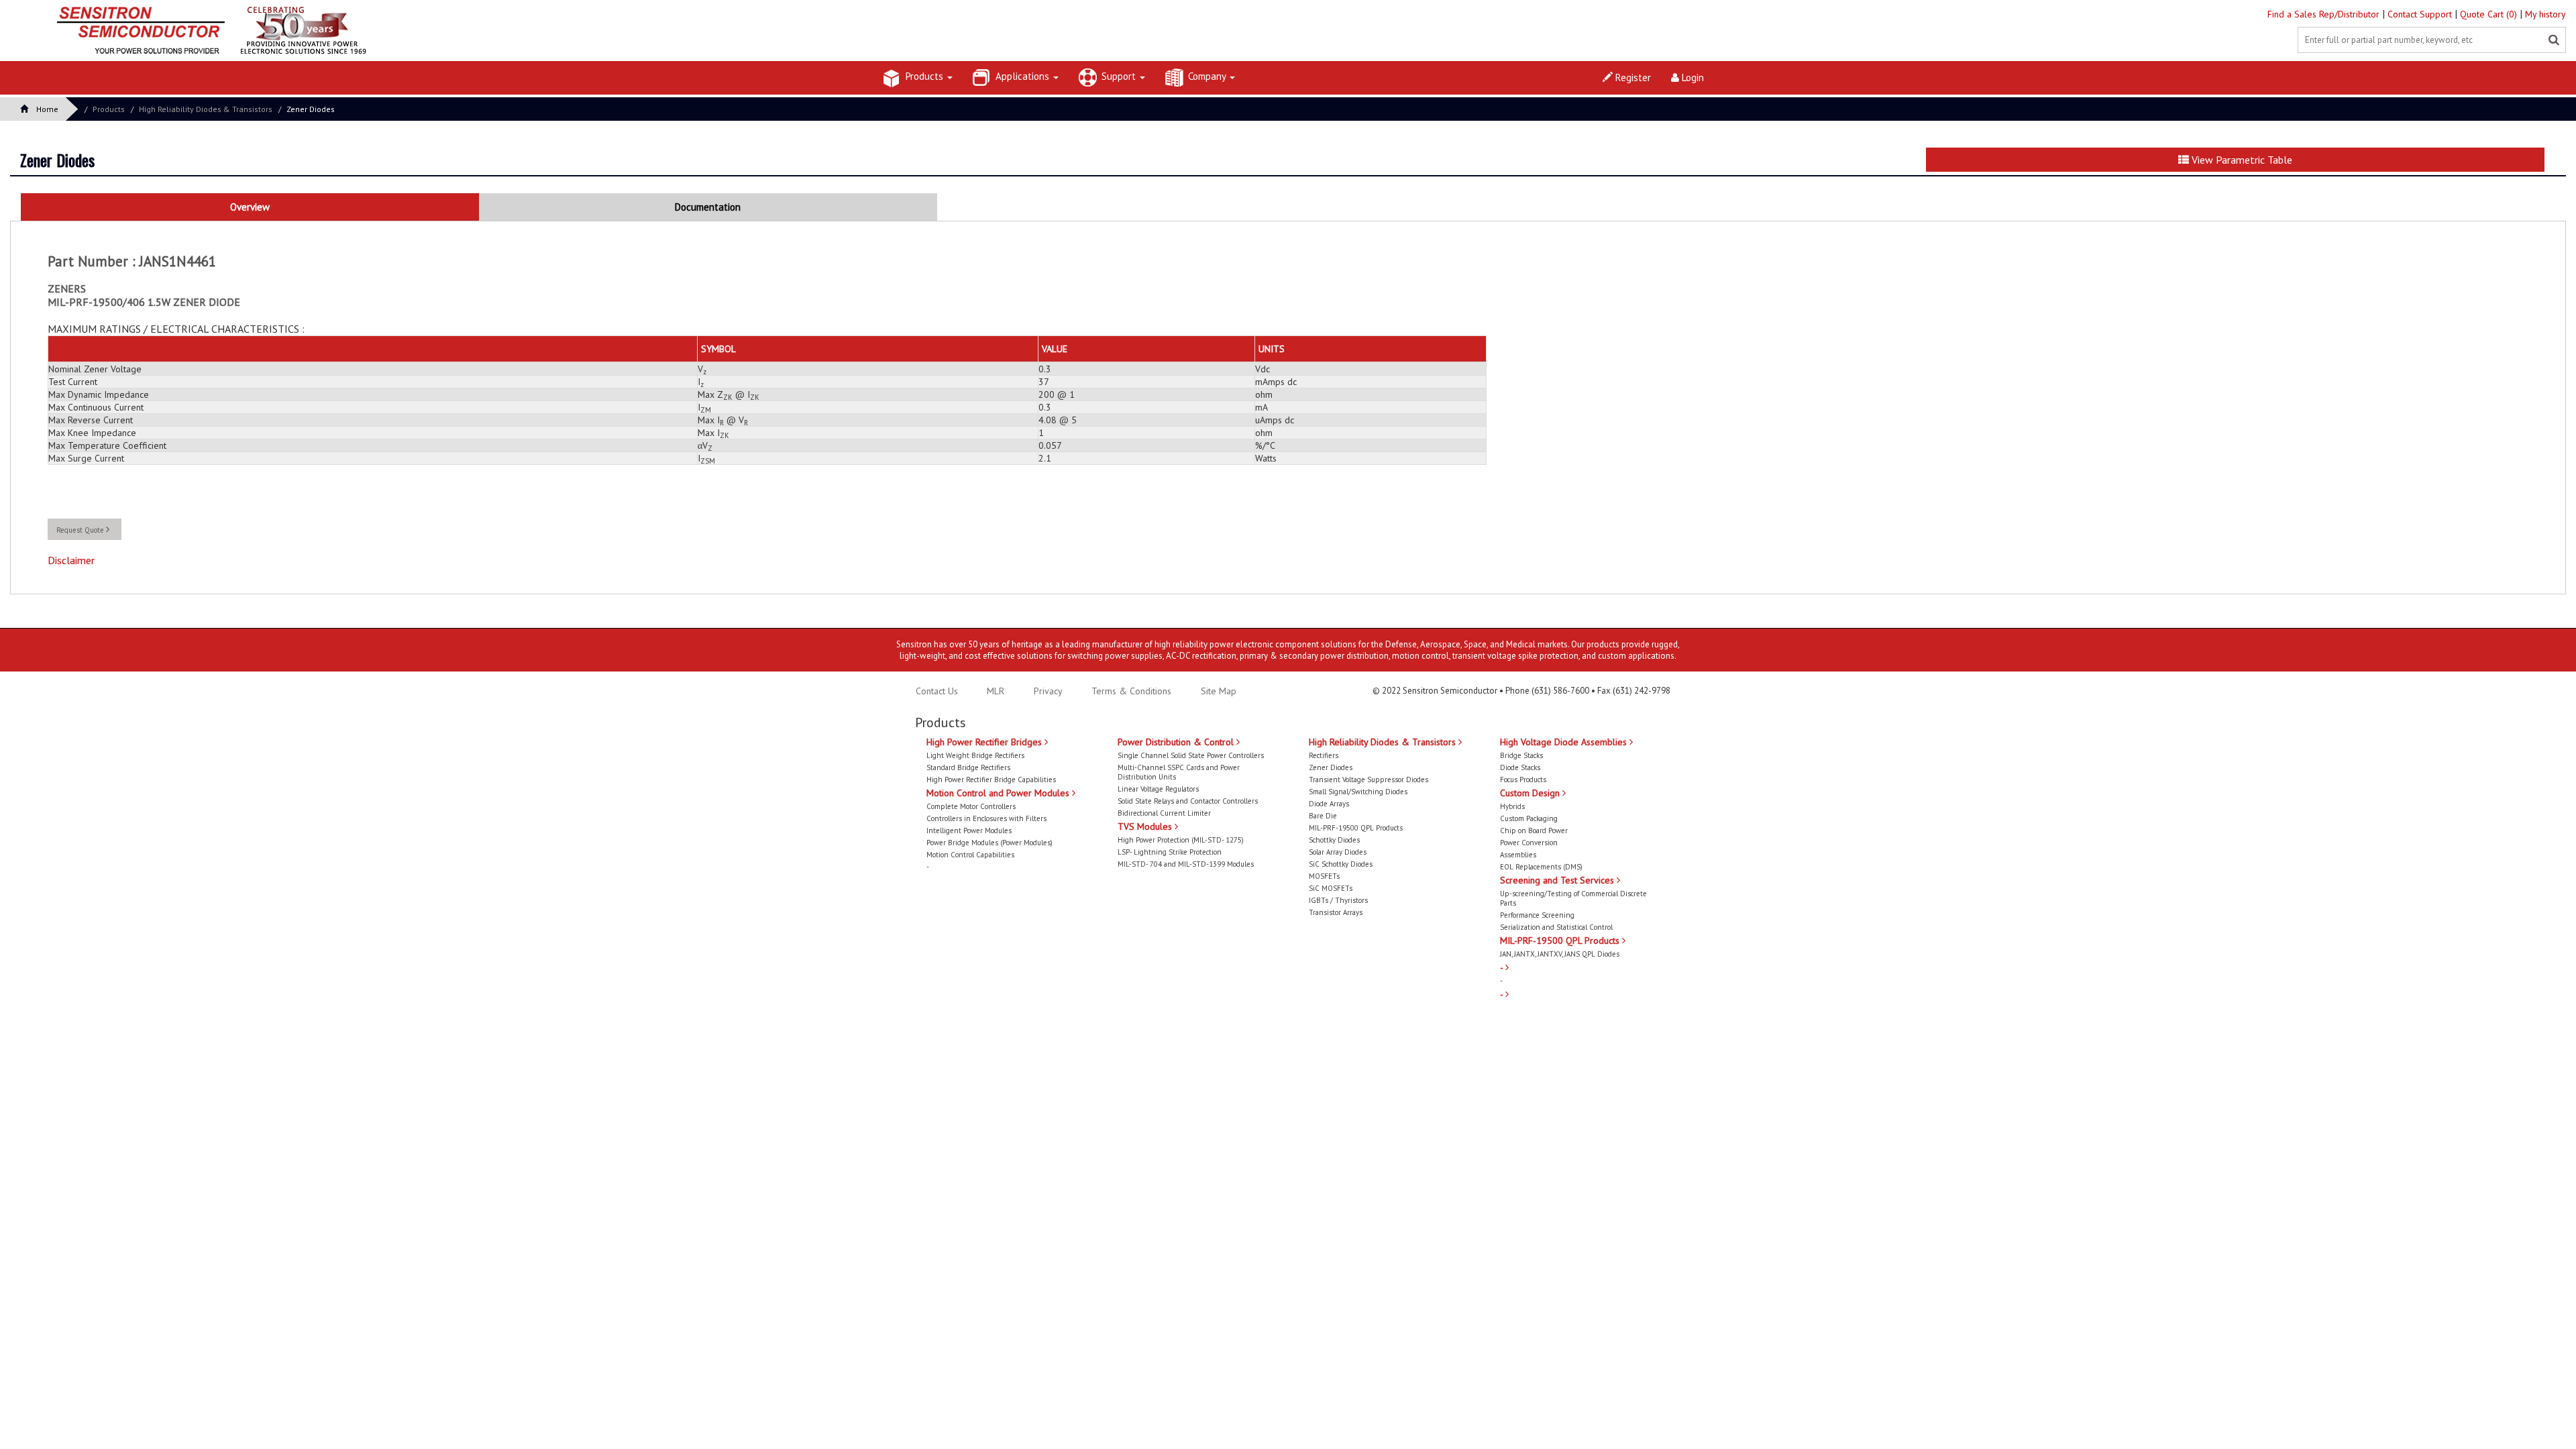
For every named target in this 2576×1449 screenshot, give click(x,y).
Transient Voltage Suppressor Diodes (1368, 780)
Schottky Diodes (1334, 840)
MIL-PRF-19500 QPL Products (1356, 828)
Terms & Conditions (1133, 691)
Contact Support (2421, 14)
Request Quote (81, 530)
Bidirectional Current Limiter (1164, 813)
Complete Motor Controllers (971, 806)
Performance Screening (1537, 915)
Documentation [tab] (708, 207)
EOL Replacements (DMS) (1541, 867)
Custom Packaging (1529, 818)
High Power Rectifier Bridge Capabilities (991, 780)
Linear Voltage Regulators (1158, 789)
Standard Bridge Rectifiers (968, 767)
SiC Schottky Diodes (1341, 864)
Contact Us (937, 691)
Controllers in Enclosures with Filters (986, 818)
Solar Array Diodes (1338, 852)
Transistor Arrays (1336, 912)
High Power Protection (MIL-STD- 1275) (1181, 840)
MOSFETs (1324, 876)
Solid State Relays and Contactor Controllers (1188, 801)
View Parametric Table (2241, 160)
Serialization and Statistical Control (1556, 927)
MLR (996, 691)
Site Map (1219, 691)
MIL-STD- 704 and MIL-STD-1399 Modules (1186, 864)
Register (1632, 77)
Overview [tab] (250, 207)
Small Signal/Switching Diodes (1358, 792)
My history (2545, 14)
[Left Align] (2554, 40)
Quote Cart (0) (2490, 14)
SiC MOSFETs (1331, 888)
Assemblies (1518, 855)
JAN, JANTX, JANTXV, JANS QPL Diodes (1560, 954)
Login (1692, 77)
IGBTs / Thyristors (1338, 900)
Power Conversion (1529, 843)
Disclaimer (71, 560)
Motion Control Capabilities (970, 855)
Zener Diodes (311, 109)
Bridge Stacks (1521, 755)
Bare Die (1323, 816)
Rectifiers (1324, 755)
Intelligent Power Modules (969, 830)
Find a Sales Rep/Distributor (2325, 14)
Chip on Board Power (1534, 830)
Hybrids (1512, 806)
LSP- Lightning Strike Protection (1170, 852)
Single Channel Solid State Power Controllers (1191, 755)
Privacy (1047, 691)
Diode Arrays (1329, 804)
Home (47, 109)
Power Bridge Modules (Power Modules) (989, 843)
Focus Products (1523, 780)
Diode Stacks (1520, 767)
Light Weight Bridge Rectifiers (975, 755)
